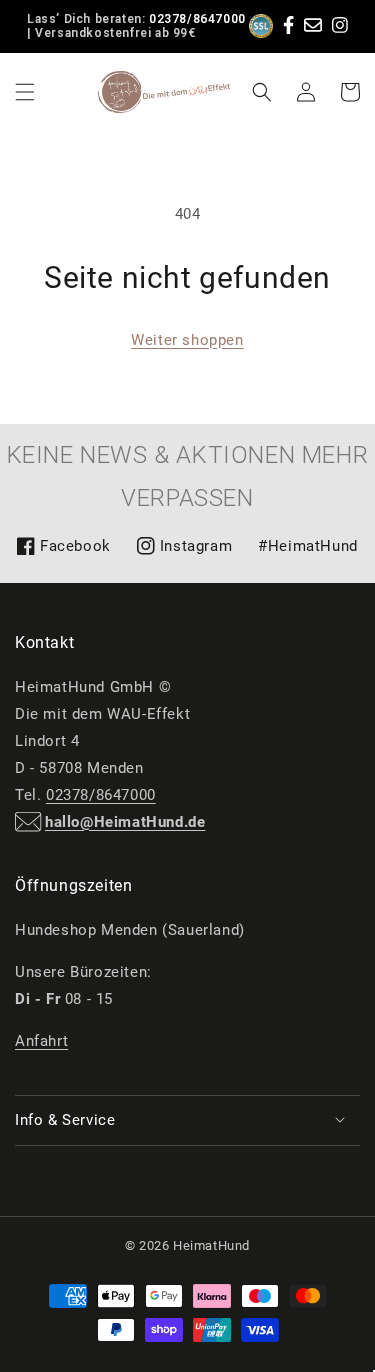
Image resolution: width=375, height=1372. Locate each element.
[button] (25, 92)
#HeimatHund (308, 546)
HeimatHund (211, 1245)
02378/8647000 (197, 19)
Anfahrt (41, 1041)
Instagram (184, 552)
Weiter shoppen (187, 340)
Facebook (63, 552)
